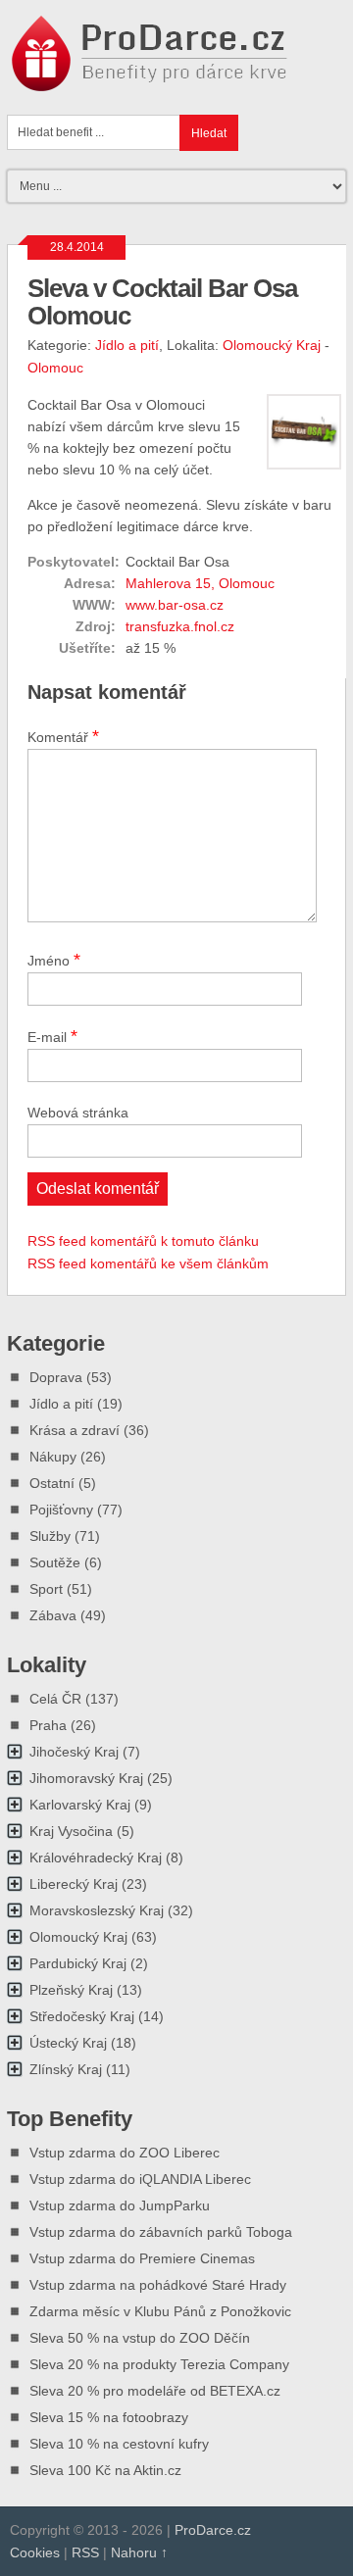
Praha (48, 1725)
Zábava (53, 1615)
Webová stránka (78, 1113)
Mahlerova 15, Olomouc (200, 583)
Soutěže (55, 1562)
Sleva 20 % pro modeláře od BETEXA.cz (155, 2391)
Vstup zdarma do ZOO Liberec (125, 2153)
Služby (50, 1536)
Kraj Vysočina (71, 1831)
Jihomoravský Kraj (86, 1778)
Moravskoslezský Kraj (97, 1910)
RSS (85, 2552)
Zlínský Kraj (66, 2069)
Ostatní (52, 1483)
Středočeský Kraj (82, 2016)
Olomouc (55, 368)
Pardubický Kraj (78, 1963)
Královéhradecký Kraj (96, 1858)
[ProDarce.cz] (151, 81)
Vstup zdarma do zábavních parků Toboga (161, 2232)
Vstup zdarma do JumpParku (120, 2205)
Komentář (63, 736)
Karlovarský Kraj (80, 1805)
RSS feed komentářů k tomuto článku (143, 1241)
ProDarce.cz (213, 2530)
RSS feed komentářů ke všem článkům (148, 1263)
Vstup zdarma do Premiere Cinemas (142, 2258)
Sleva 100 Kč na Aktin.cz (105, 2470)
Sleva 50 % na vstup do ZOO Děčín (140, 2338)
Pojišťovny (61, 1510)
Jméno (54, 960)
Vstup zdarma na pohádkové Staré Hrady (158, 2285)
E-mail (52, 1036)
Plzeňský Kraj (71, 1990)
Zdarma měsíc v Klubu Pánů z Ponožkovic (160, 2311)
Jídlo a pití (127, 345)
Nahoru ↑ (139, 2552)
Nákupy (53, 1457)
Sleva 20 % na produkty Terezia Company (159, 2364)
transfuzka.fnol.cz (180, 626)
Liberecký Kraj (74, 1884)
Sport (46, 1589)
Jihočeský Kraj (74, 1752)
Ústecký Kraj (68, 2043)
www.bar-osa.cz (175, 605)
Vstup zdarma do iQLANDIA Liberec (140, 2179)
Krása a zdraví (75, 1430)
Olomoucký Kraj (272, 345)
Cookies (35, 2552)
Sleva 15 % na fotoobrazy (109, 2417)
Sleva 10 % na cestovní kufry (119, 2444)
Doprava (56, 1377)
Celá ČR (55, 1699)
